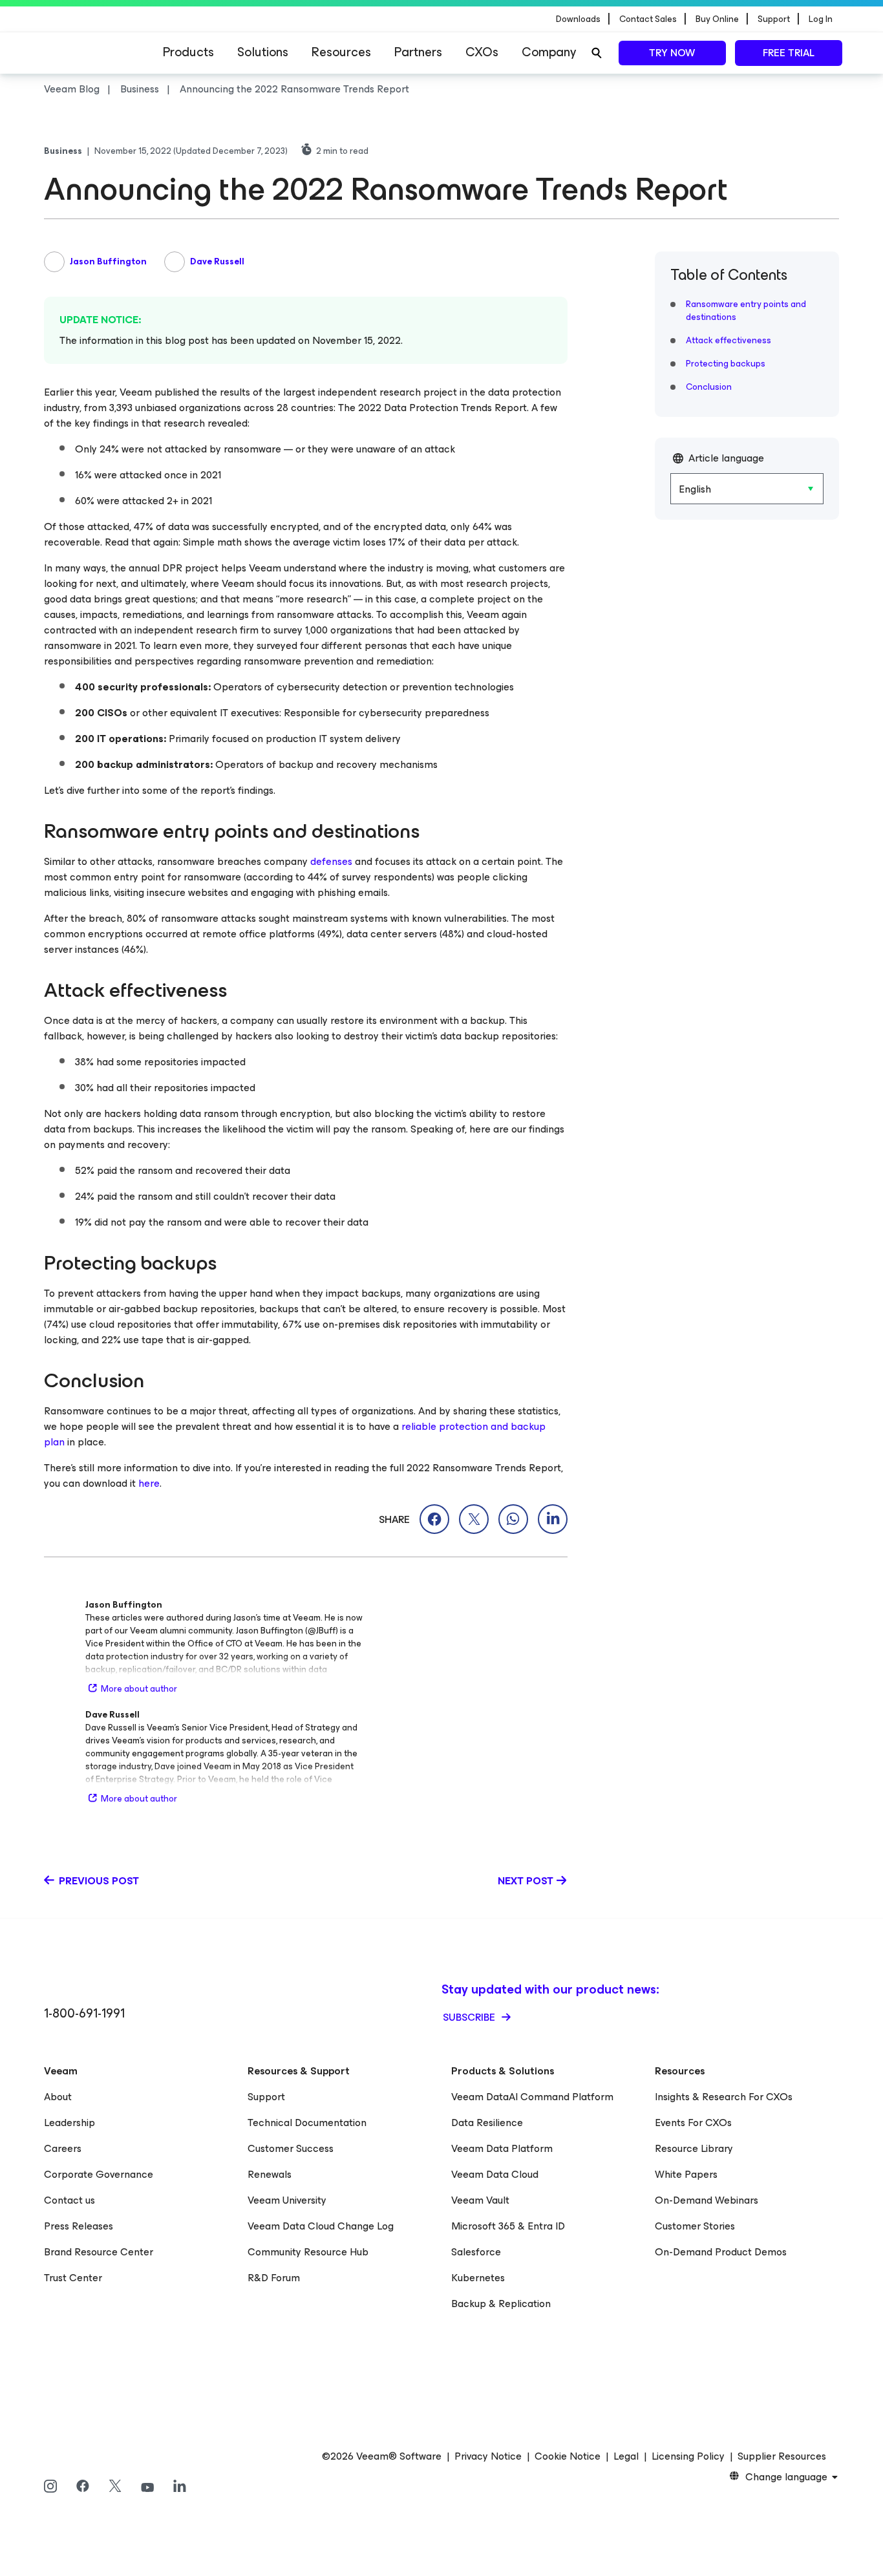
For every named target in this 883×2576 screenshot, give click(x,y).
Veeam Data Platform (502, 2148)
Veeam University (287, 2200)
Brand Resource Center (99, 2252)
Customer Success (291, 2148)
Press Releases (79, 2226)
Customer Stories (695, 2226)
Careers (63, 2148)
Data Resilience (487, 2123)
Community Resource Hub (308, 2252)
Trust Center (73, 2278)
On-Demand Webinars (707, 2200)
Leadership (69, 2123)
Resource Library (694, 2148)
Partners (418, 52)
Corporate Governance (99, 2174)
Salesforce (476, 2252)
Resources (341, 52)
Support (266, 2097)
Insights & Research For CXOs (724, 2097)
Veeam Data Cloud (495, 2174)
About (58, 2097)
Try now (672, 53)
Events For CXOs (693, 2123)
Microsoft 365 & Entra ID (508, 2226)
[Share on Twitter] (474, 1519)
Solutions (263, 52)
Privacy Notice (488, 2456)
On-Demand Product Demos (721, 2252)
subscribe (470, 2017)
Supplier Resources (782, 2456)
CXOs (482, 52)
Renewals (270, 2174)
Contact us (69, 2200)
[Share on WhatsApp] (513, 1519)
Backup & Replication (501, 2304)
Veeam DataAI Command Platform (532, 2097)
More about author (139, 1689)
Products (188, 52)
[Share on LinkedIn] (553, 1519)
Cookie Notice (568, 2456)
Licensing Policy (688, 2456)
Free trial (789, 53)
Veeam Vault (480, 2200)
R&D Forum (274, 2278)
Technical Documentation (307, 2123)
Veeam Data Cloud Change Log (321, 2226)
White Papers (686, 2174)
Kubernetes (478, 2278)
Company (549, 52)
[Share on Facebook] (434, 1519)
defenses (331, 861)
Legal (626, 2456)
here (149, 1483)
